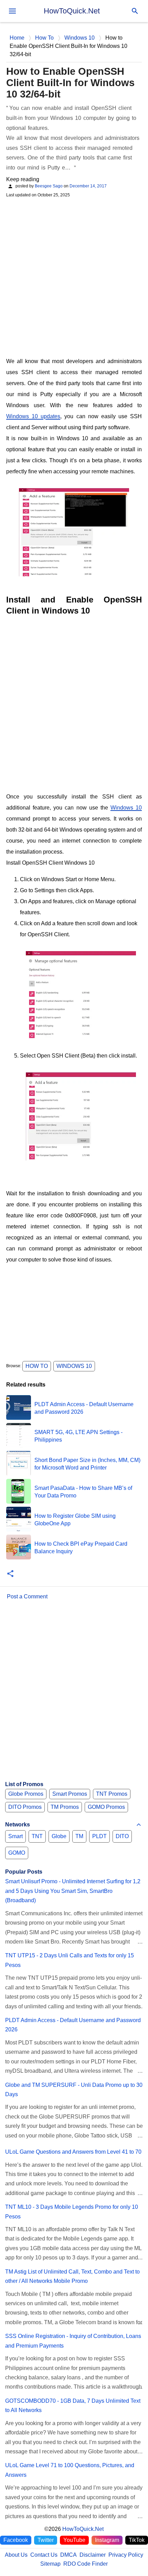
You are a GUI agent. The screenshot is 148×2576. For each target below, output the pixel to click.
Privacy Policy (126, 2555)
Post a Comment (27, 1596)
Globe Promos (26, 1794)
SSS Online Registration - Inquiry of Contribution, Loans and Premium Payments (73, 2341)
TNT (37, 1836)
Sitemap (50, 2564)
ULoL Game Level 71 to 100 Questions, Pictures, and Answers (70, 2470)
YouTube (74, 2540)
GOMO (17, 1853)
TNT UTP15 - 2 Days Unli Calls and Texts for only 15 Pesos (70, 1960)
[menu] (12, 11)
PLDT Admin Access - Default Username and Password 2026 (73, 2025)
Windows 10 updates (33, 416)
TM (79, 1836)
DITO (122, 1836)
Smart (15, 1836)
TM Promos (65, 1807)
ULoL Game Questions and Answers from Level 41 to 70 (73, 2152)
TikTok (137, 2540)
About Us (16, 2555)
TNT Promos (112, 1794)
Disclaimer (93, 2555)
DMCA (68, 2555)
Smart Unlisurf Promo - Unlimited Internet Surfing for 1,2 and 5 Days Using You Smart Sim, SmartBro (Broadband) (73, 1891)
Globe (59, 1836)
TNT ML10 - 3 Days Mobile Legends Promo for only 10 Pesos (72, 2212)
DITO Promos (25, 1807)
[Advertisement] (74, 277)
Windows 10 (126, 808)
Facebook (16, 2540)
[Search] (135, 11)
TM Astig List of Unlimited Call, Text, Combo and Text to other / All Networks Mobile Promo (72, 2276)
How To (37, 1366)
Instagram (107, 2540)
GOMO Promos (106, 1807)
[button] (10, 1574)
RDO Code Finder (86, 2564)
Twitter (46, 2540)
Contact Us (44, 2555)
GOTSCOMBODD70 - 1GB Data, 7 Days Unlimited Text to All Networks (73, 2405)
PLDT (99, 1836)
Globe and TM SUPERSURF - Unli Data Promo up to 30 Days (74, 2090)
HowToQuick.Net (72, 11)
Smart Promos (70, 1794)
